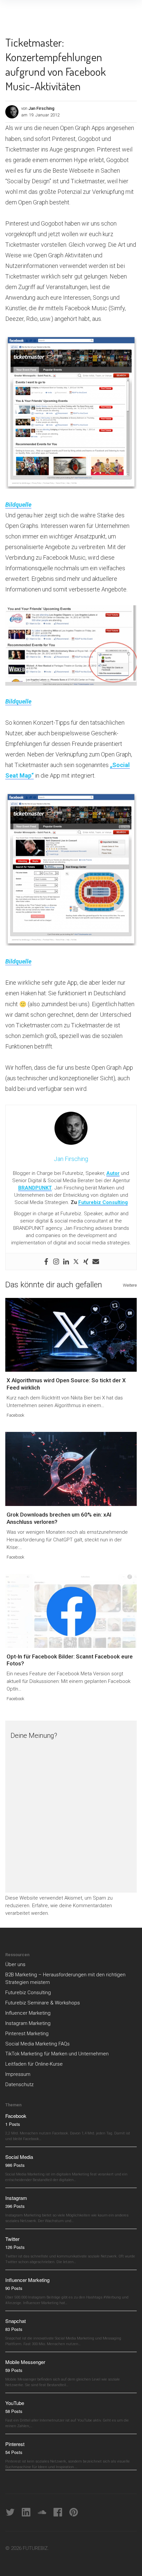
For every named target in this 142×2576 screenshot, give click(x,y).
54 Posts (14, 2452)
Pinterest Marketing (27, 2034)
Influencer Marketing (28, 2013)
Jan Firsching (41, 108)
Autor (113, 1173)
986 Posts (15, 2165)
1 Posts (13, 2124)
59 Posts (14, 2370)
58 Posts (14, 2411)
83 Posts (14, 2329)
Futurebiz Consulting (103, 1202)
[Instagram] (56, 1262)
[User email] (96, 1262)
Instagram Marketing (28, 2023)
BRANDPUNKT (35, 1188)
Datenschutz (19, 2084)
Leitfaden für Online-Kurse (34, 2064)
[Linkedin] (66, 1262)
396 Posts (15, 2206)
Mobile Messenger (25, 2362)
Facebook (16, 1415)
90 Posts (14, 2288)
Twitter (12, 2239)
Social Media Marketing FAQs (37, 2044)
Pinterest (15, 2444)
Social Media (19, 2157)
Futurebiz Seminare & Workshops (43, 2003)
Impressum (18, 2074)
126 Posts (15, 2247)
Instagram (16, 2198)
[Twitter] (76, 1262)
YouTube (15, 2403)
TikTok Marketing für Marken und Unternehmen (57, 2054)
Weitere (130, 1285)
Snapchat (16, 2321)
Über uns (15, 1964)
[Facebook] (46, 1262)
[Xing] (86, 1262)
